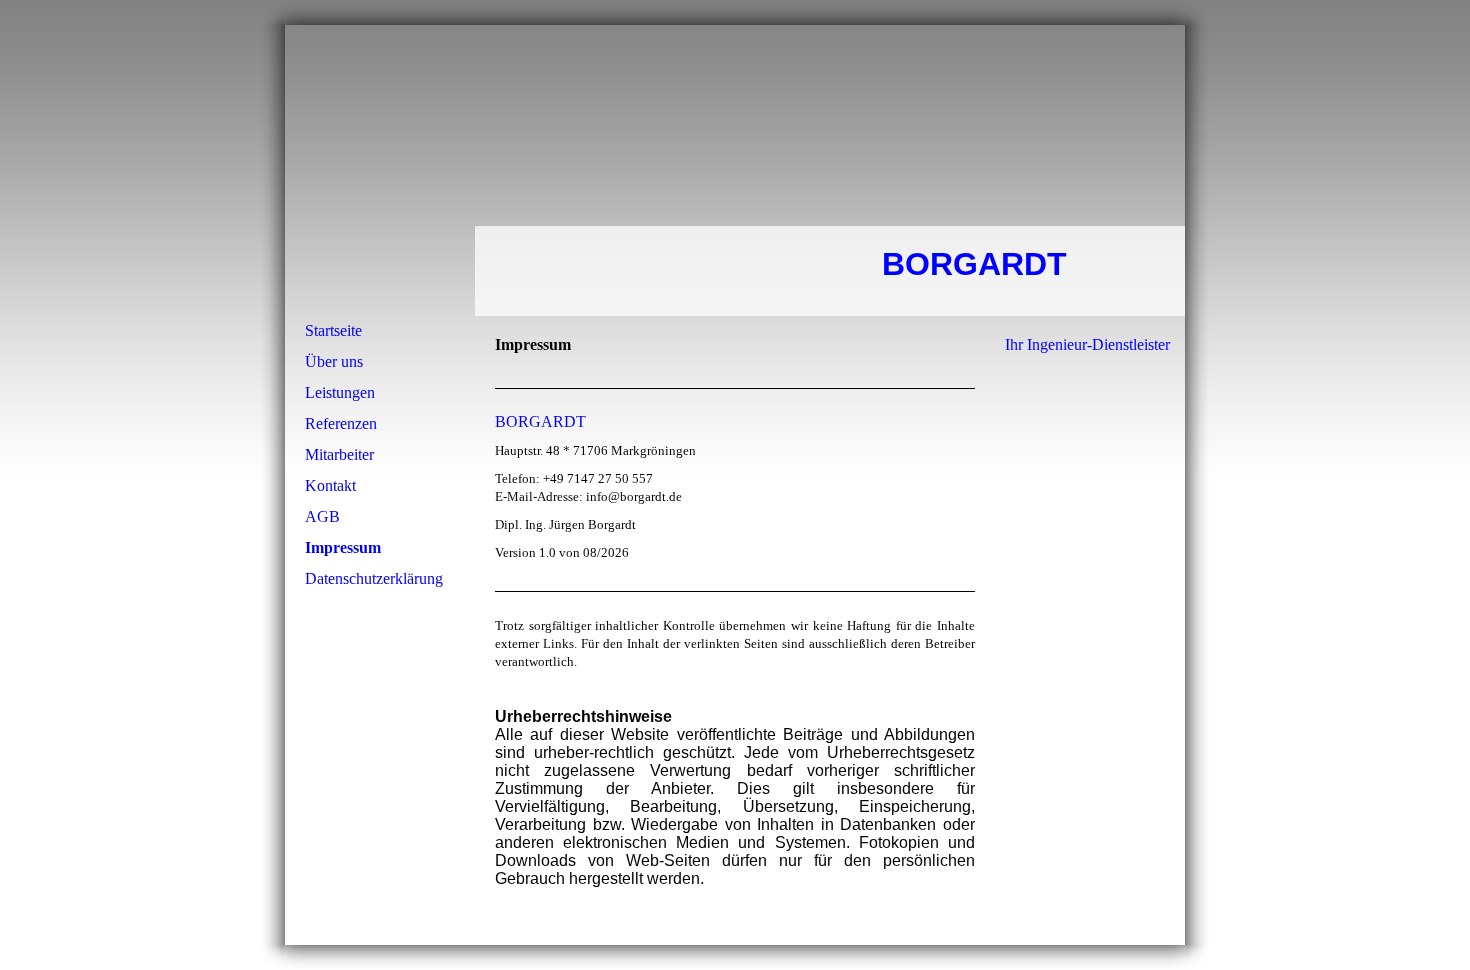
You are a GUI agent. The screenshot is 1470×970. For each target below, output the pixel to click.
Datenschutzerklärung (374, 578)
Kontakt (330, 485)
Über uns (334, 361)
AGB (322, 516)
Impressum (343, 547)
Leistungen (340, 392)
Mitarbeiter (339, 454)
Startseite (333, 330)
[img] (735, 170)
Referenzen (341, 423)
